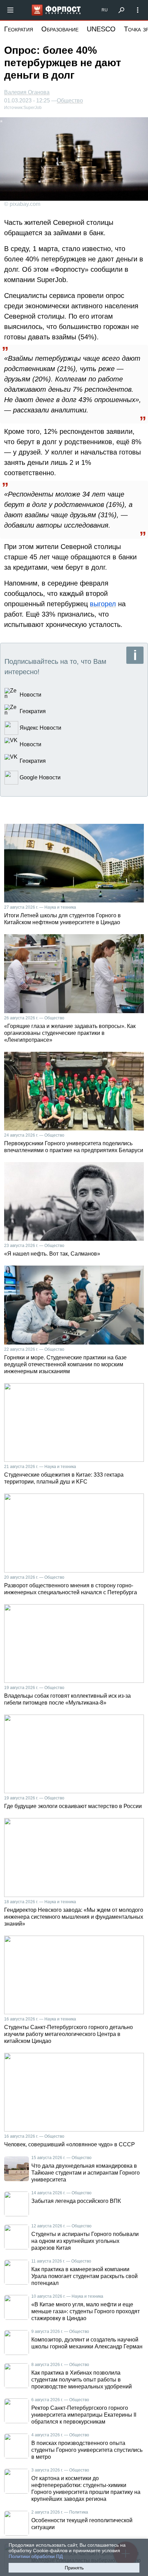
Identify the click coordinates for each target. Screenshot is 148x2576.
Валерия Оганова (27, 92)
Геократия (19, 29)
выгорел (103, 604)
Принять (74, 2568)
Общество (70, 101)
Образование (60, 29)
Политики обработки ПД (36, 2556)
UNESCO (101, 29)
